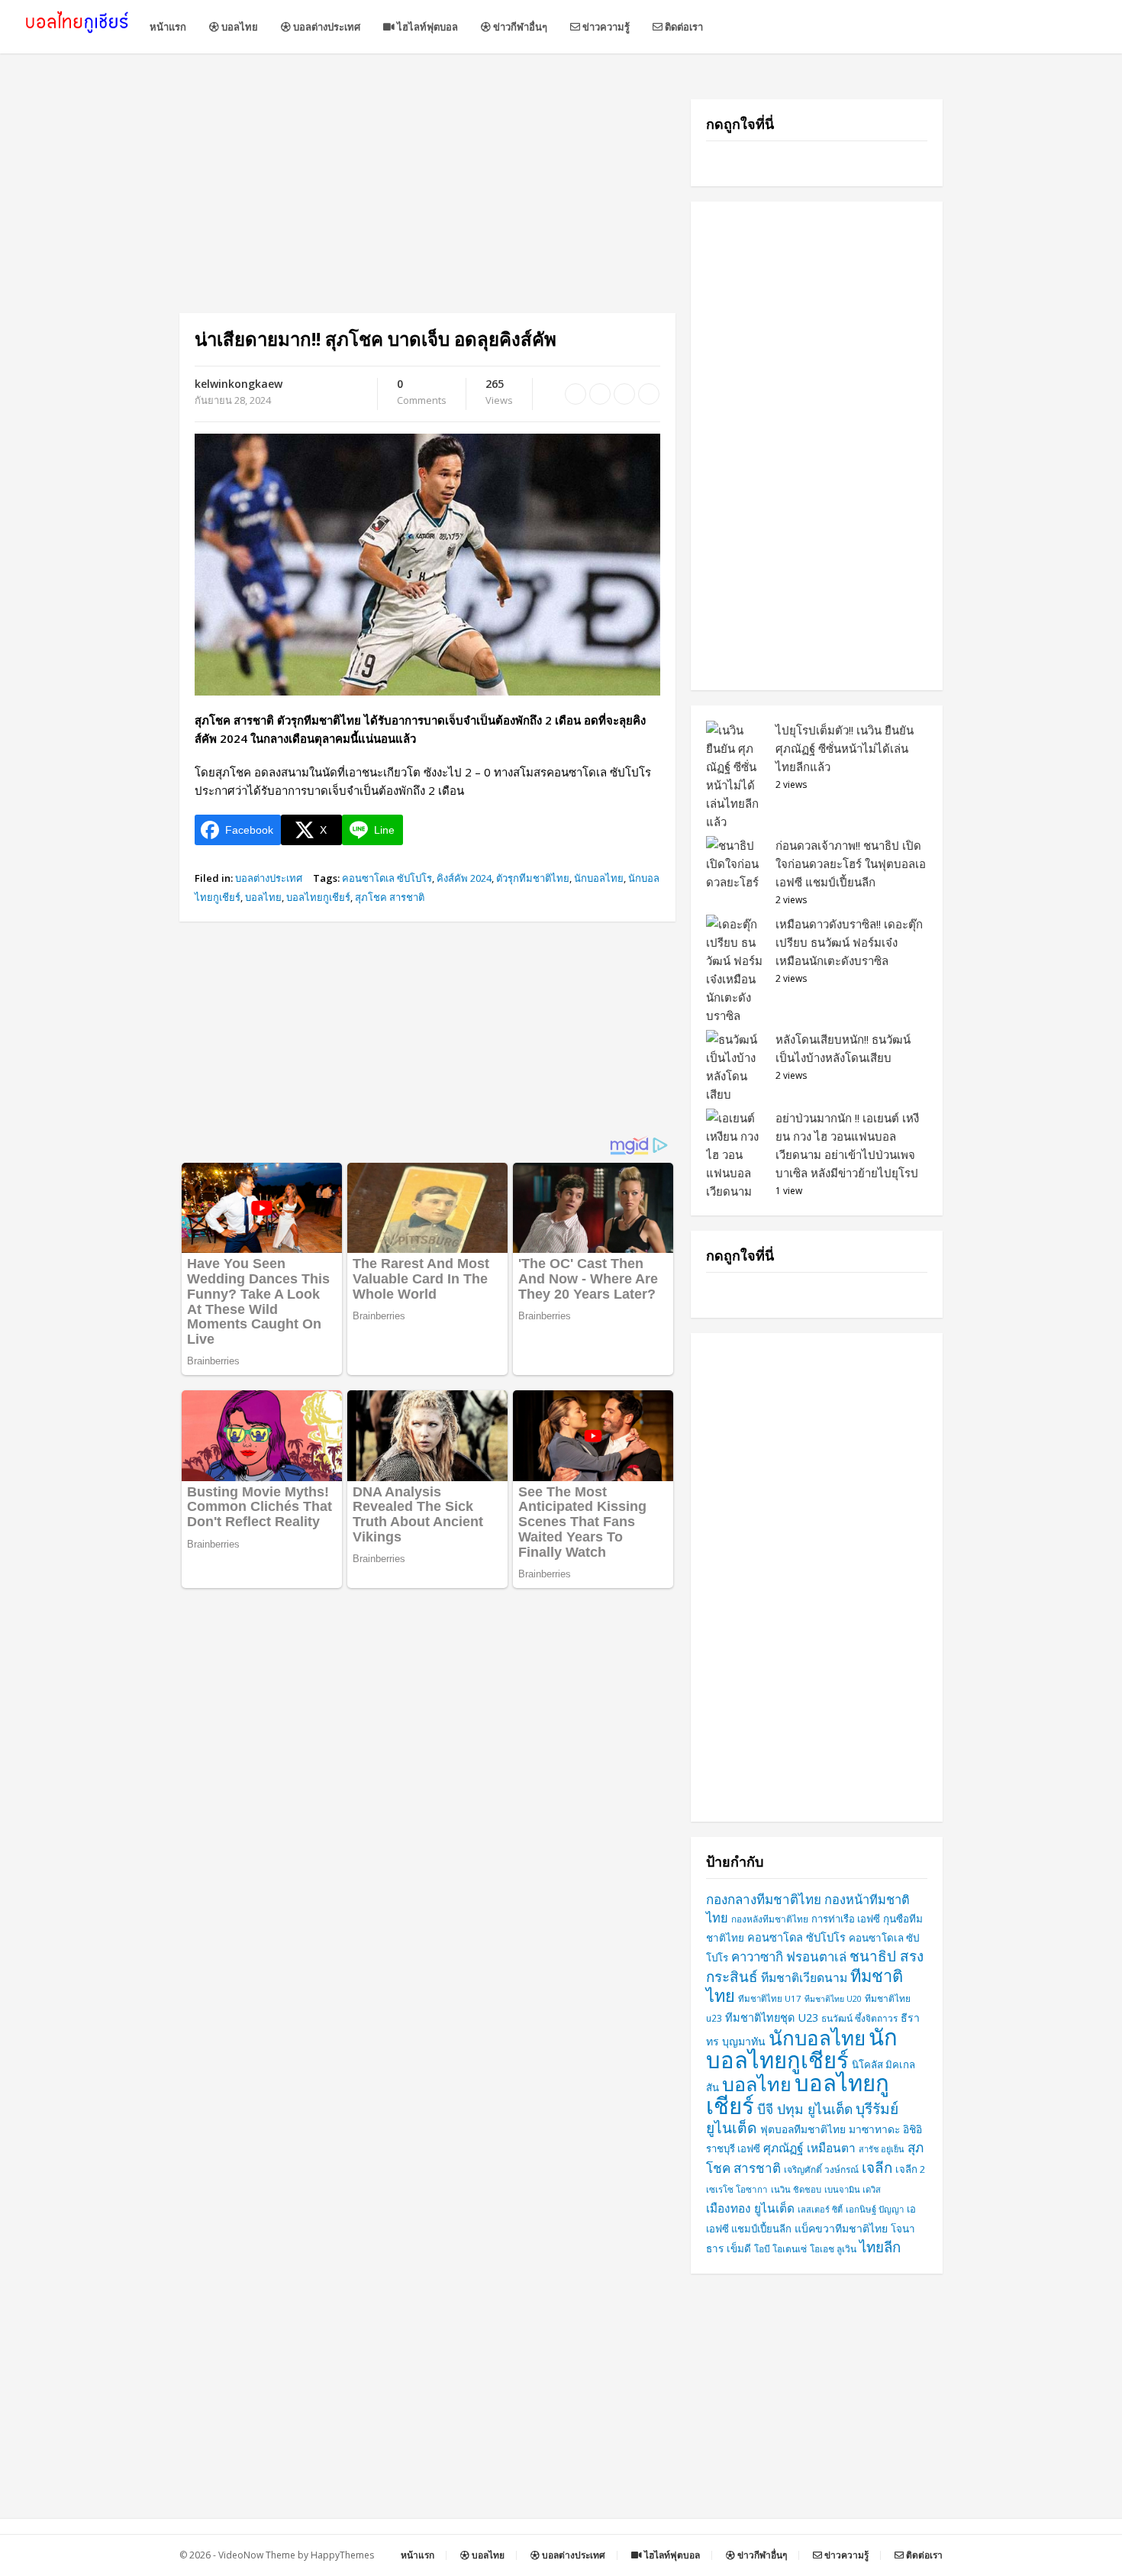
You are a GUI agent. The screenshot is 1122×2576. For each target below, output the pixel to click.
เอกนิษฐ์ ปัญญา (875, 2209)
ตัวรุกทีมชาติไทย (533, 878)
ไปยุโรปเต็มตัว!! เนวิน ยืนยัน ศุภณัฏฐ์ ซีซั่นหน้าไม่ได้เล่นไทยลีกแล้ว (845, 748)
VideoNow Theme (257, 2555)
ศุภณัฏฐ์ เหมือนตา (809, 2148)
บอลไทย (239, 27)
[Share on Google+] (649, 394)
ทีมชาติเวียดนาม (804, 1977)
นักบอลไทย (599, 878)
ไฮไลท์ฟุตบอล (426, 27)
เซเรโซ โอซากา (737, 2189)
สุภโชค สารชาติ (390, 897)
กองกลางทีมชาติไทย (764, 1899)
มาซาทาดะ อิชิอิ (885, 2129)
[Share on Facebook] (576, 394)
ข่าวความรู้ (605, 27)
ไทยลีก (880, 2247)
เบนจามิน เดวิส (853, 2189)
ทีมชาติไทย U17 (770, 1998)
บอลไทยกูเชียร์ (318, 897)
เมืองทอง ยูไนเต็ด (750, 2208)
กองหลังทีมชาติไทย (770, 1919)
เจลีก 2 (911, 2169)
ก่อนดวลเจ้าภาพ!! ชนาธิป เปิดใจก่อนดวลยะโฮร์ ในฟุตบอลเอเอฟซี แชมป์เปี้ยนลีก (851, 864)
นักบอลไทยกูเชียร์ (802, 2048)
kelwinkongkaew (239, 384)
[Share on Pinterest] (624, 394)
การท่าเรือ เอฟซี (846, 1919)
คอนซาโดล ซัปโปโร (796, 1937)
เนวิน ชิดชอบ (796, 2189)
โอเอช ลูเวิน (833, 2249)
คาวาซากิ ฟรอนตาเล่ (789, 1956)
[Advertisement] (427, 206)
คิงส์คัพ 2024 (464, 878)
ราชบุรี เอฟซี (733, 2148)
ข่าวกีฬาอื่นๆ (519, 27)
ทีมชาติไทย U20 (833, 1999)
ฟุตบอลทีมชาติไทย (803, 2129)
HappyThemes (342, 2555)
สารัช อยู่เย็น (882, 2149)
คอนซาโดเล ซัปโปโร (387, 878)
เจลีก (877, 2168)
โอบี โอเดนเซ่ (780, 2249)
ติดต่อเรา (683, 27)
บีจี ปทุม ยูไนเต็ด (805, 2109)
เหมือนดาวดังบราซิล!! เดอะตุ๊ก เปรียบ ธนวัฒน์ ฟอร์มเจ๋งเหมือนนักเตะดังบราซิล (849, 942)
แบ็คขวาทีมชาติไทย (841, 2228)
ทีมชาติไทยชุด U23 (772, 2018)
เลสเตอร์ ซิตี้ (820, 2209)
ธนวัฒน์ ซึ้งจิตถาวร (859, 2018)
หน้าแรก (168, 27)
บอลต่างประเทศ (326, 27)
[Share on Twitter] (600, 394)
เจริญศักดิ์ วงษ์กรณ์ (821, 2169)
